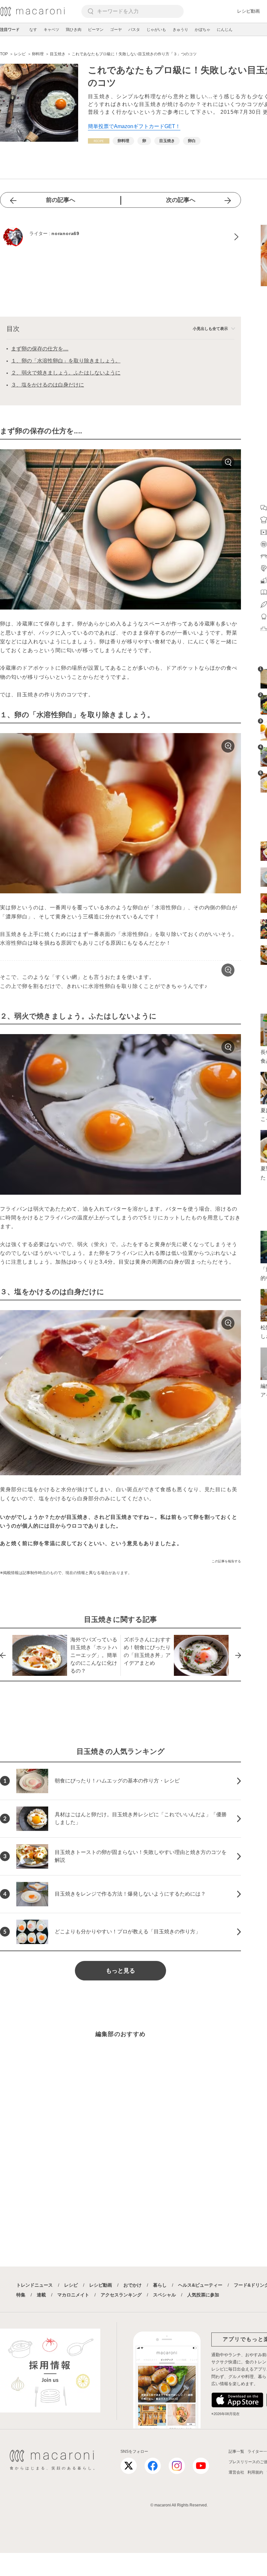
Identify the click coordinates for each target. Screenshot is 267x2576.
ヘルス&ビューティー (200, 2285)
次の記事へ (181, 200)
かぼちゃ (203, 30)
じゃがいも (156, 30)
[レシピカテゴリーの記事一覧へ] (99, 141)
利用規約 (255, 2472)
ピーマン (96, 30)
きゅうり (180, 30)
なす (33, 30)
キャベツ (51, 30)
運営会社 (236, 2472)
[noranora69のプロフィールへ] (120, 237)
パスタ (134, 30)
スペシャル (164, 2295)
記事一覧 (236, 2451)
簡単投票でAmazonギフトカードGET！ (134, 126)
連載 (41, 2295)
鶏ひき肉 (74, 30)
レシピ (71, 2285)
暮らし (160, 2285)
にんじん (225, 30)
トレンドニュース (35, 2285)
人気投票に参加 (203, 2295)
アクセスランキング (121, 2295)
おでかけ (133, 2285)
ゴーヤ (116, 30)
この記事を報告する (226, 1561)
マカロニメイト (73, 2295)
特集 (21, 2295)
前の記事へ (61, 200)
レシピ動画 (248, 11)
